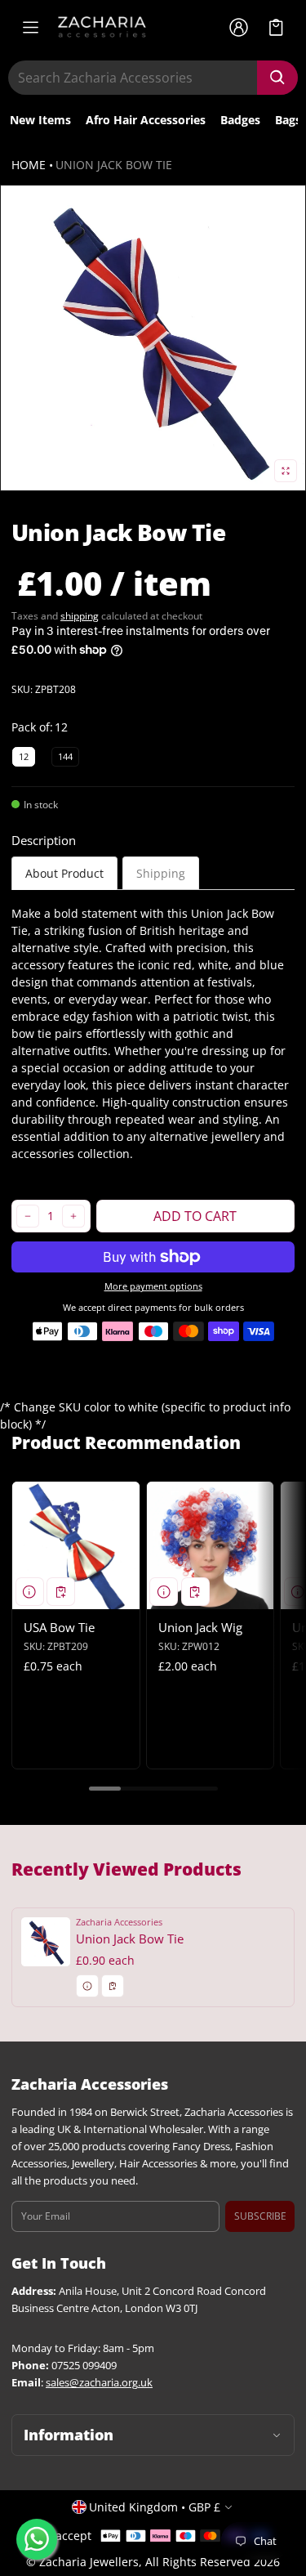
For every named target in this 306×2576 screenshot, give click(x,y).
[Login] (238, 27)
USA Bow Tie (59, 1627)
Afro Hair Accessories (146, 120)
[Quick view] (30, 1592)
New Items (40, 120)
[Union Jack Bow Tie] (153, 1957)
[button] (276, 27)
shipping (80, 616)
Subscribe (260, 2216)
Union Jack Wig (200, 1627)
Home (29, 165)
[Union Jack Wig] (211, 1545)
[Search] (277, 78)
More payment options (153, 1286)
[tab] (64, 873)
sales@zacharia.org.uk (99, 2383)
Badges (240, 120)
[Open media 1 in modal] (153, 338)
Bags (288, 120)
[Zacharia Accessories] (102, 27)
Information (69, 2435)
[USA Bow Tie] (76, 1545)
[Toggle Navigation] (30, 27)
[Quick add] (61, 1592)
